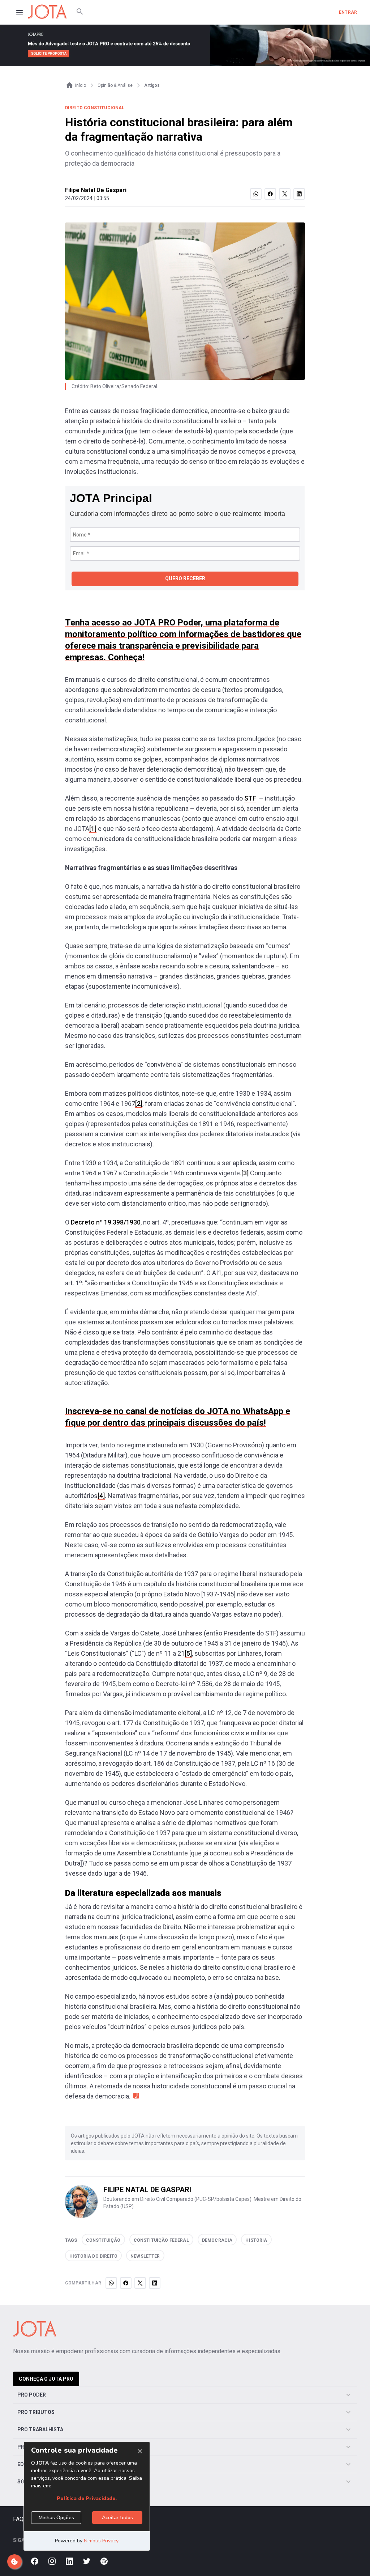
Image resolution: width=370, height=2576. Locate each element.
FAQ (18, 2519)
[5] (188, 1653)
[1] (93, 829)
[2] (139, 1104)
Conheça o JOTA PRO (46, 2379)
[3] (245, 1173)
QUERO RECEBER (185, 578)
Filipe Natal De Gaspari (96, 190)
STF (250, 798)
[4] (101, 1496)
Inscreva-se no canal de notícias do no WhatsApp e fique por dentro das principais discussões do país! (178, 1417)
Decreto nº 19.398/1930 (106, 1222)
